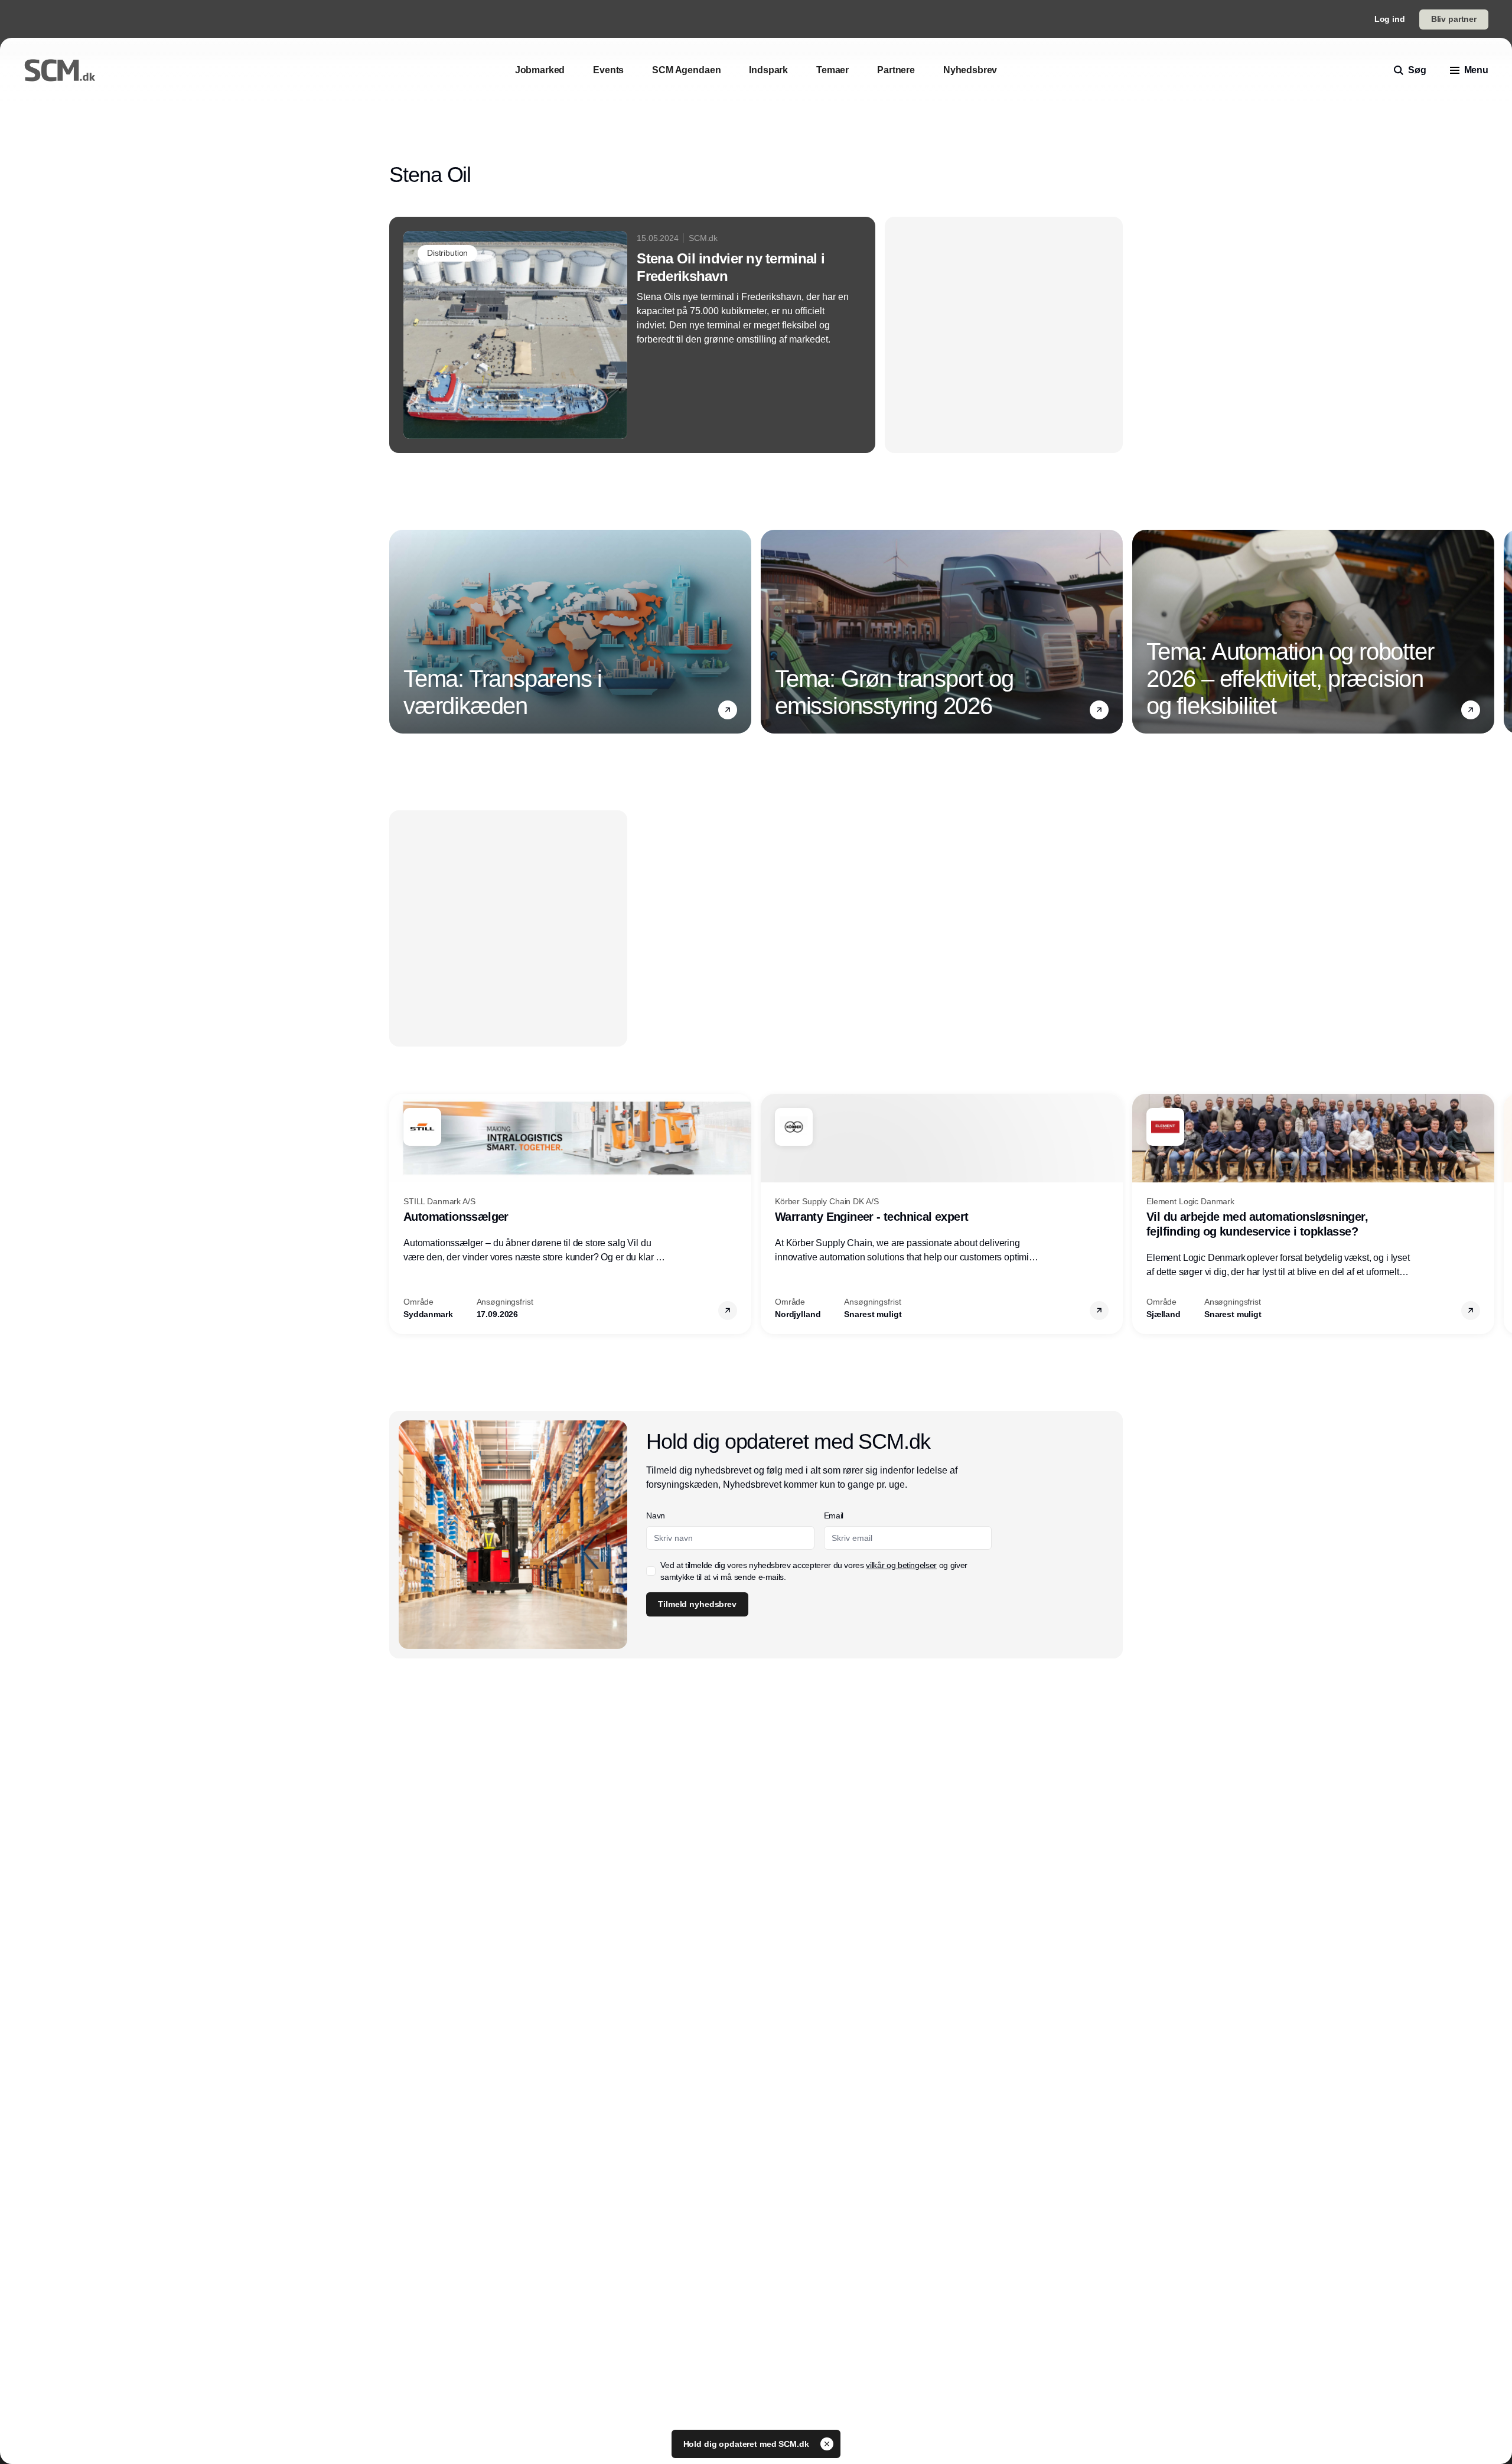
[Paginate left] (399, 632)
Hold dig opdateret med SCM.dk (747, 2444)
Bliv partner (1454, 19)
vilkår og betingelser (901, 1565)
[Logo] (60, 70)
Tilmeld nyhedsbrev (697, 1604)
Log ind (1390, 19)
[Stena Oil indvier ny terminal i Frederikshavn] (632, 335)
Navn (656, 1515)
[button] (728, 710)
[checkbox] (651, 1571)
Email (834, 1515)
